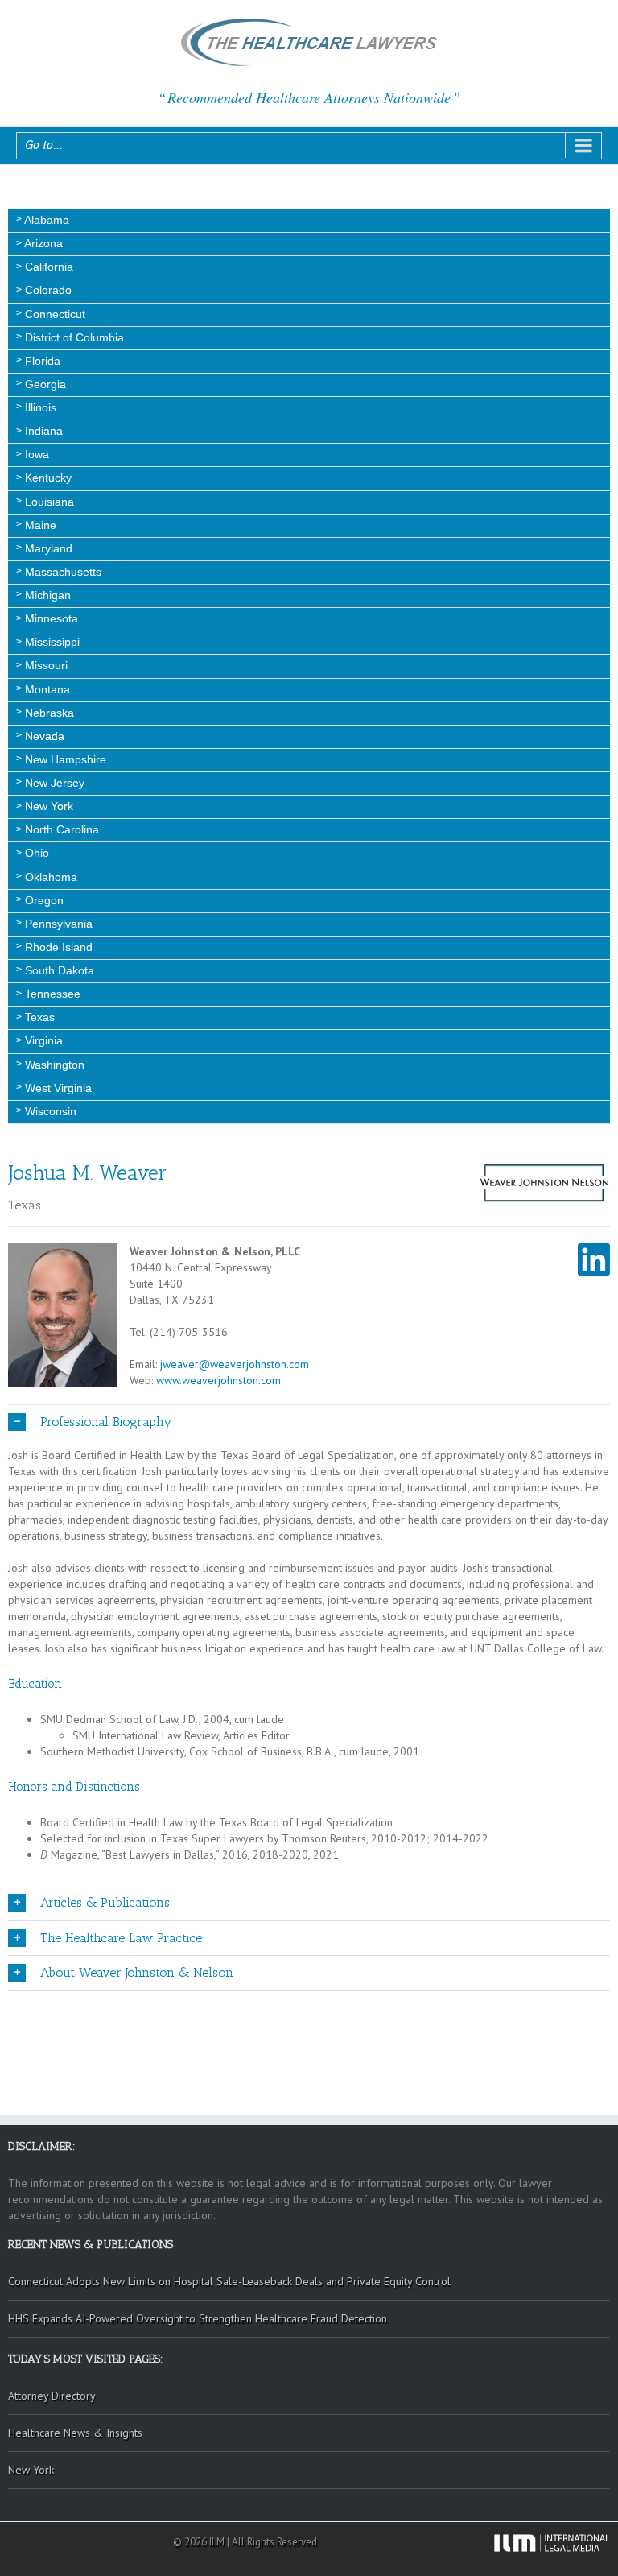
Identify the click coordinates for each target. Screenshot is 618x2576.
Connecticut (54, 314)
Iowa (35, 454)
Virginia (42, 1040)
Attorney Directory (52, 2396)
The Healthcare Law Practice (121, 1938)
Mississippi (51, 642)
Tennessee (51, 994)
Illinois (39, 407)
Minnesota (50, 618)
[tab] (309, 1684)
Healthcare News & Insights (75, 2433)
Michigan (46, 595)
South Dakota (58, 970)
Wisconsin (49, 1111)
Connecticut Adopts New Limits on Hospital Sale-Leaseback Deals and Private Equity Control (229, 2281)
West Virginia (57, 1088)
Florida (41, 361)
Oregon (43, 900)
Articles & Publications (105, 1902)
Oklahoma (49, 877)
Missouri (45, 665)
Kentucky (47, 478)
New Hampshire (64, 759)
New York (47, 806)
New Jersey (53, 783)
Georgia (44, 384)
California (47, 267)
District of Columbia (73, 337)
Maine (39, 525)
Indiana (42, 431)
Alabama (45, 220)
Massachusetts (62, 572)
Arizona (42, 243)
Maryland (47, 548)
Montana (46, 689)
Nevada (43, 736)
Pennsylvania (57, 924)
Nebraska (48, 713)
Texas (38, 1017)
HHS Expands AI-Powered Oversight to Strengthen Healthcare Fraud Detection (198, 2318)
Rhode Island (57, 947)
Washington (53, 1065)
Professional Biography (106, 1422)
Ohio (35, 853)
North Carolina (60, 829)
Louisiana (48, 502)
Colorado (47, 290)
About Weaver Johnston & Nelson (137, 1972)
